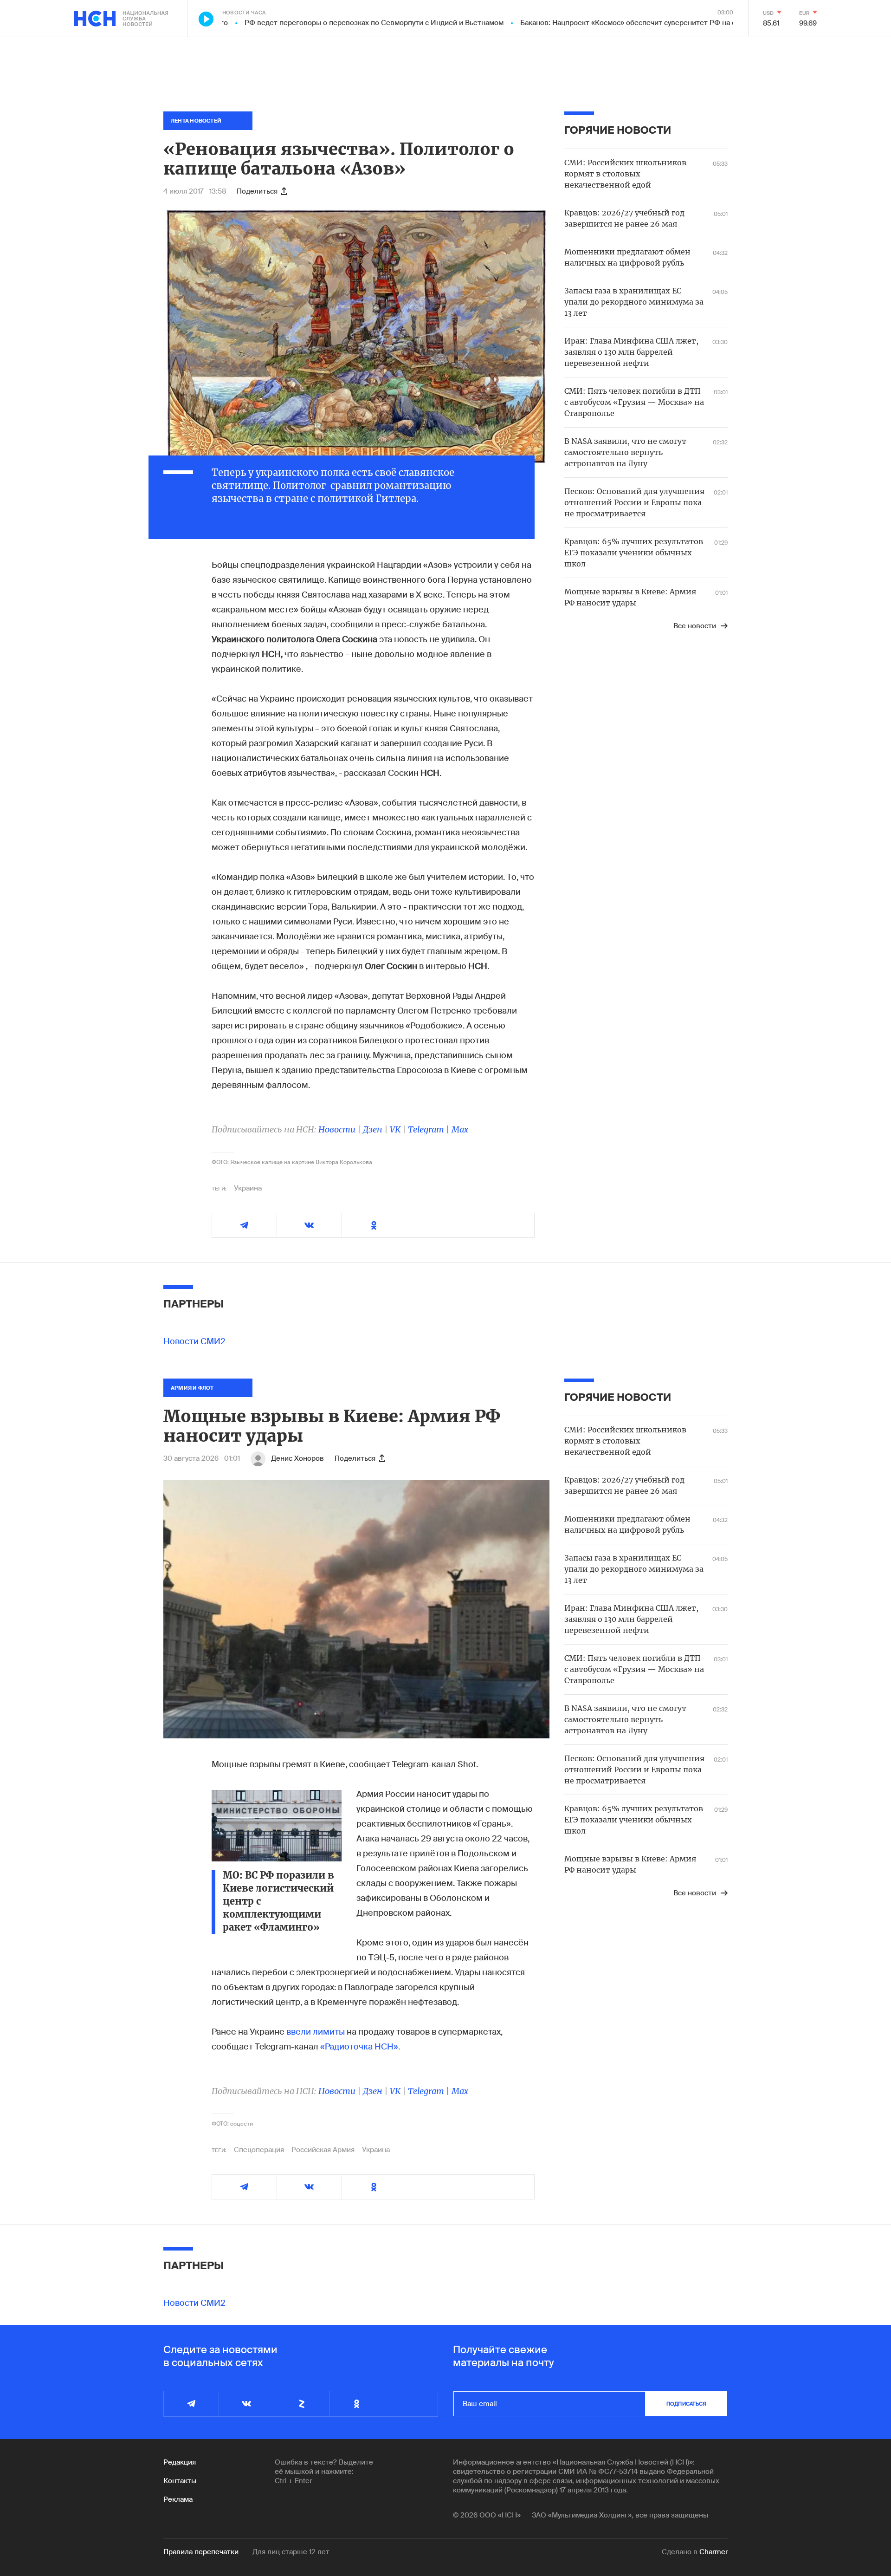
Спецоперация (259, 2150)
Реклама (178, 2499)
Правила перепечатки (201, 2552)
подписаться (686, 2404)
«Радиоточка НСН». (360, 2047)
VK (395, 1129)
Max (460, 1129)
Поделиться (257, 191)
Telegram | (430, 1129)
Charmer (713, 2552)
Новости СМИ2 (194, 1341)
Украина (248, 1188)
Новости (337, 1129)
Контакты (180, 2481)
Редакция (180, 2462)
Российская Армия (323, 2150)
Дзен (373, 1129)
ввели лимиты (316, 2032)
